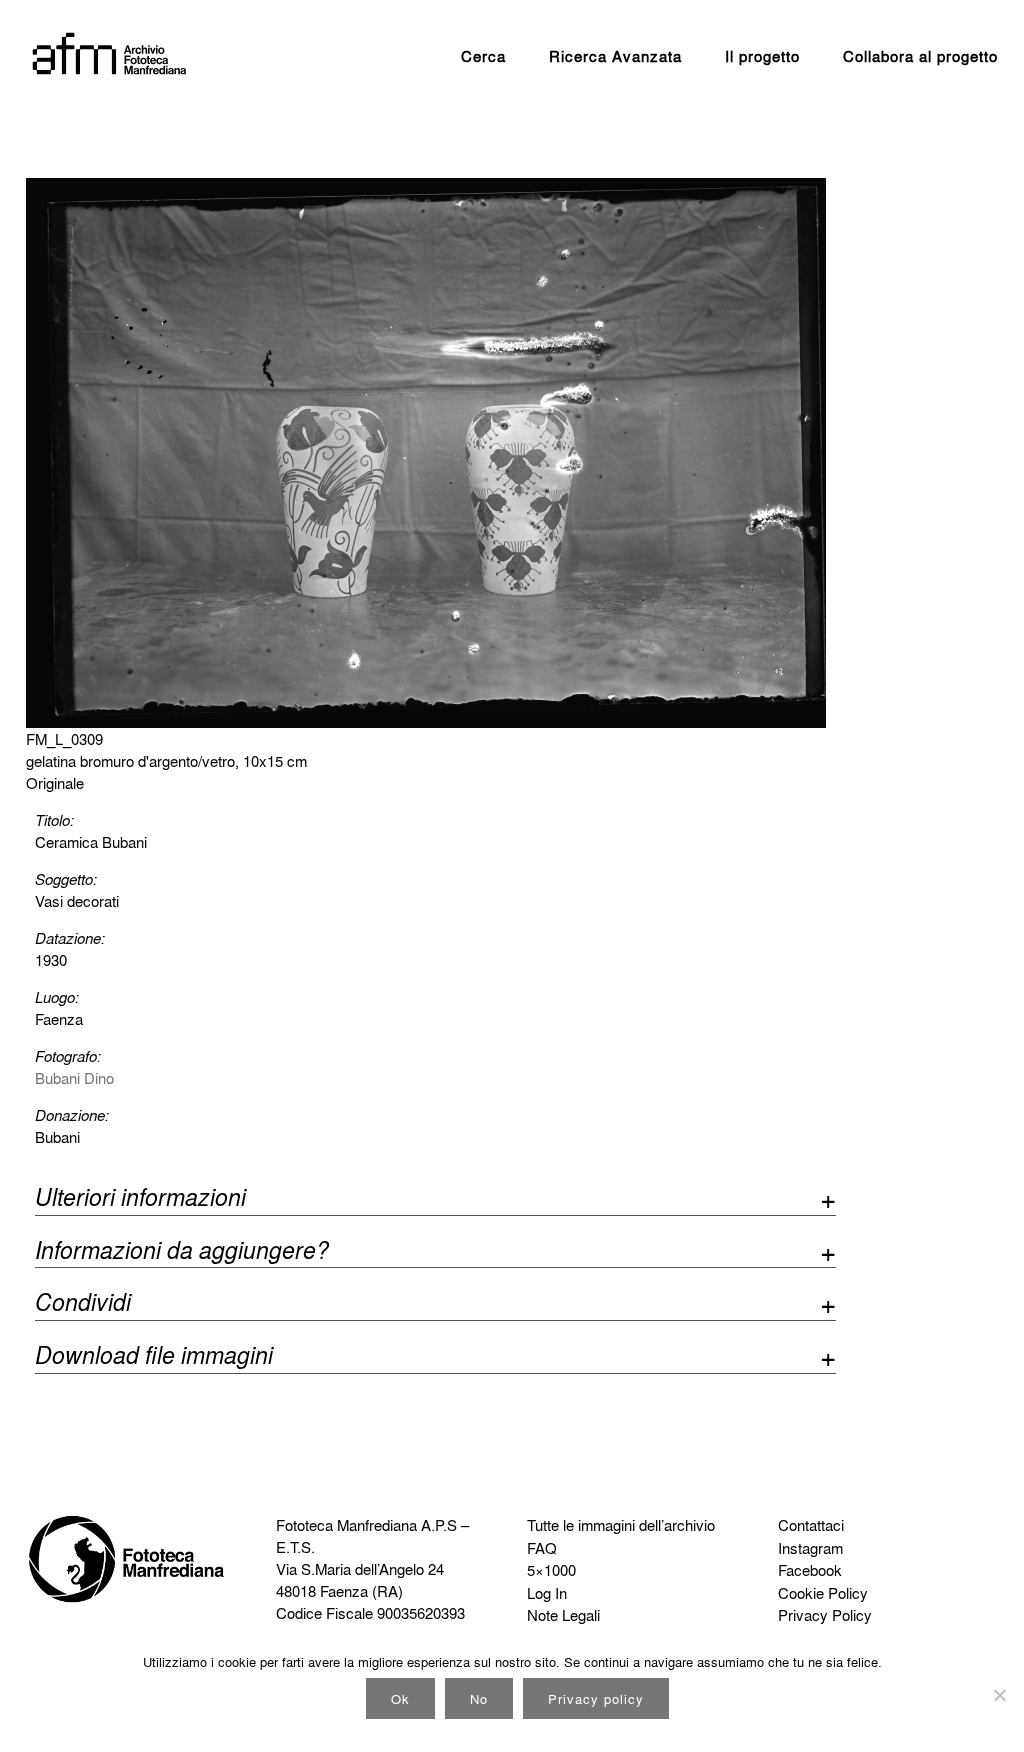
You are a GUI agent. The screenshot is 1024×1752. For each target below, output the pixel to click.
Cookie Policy (823, 1593)
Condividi (83, 1304)
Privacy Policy (825, 1615)
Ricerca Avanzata (615, 56)
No (479, 1698)
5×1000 (551, 1570)
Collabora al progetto (920, 56)
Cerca (483, 56)
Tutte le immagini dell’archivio (621, 1525)
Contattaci (811, 1525)
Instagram (810, 1548)
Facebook (810, 1570)
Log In (547, 1593)
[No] (999, 1695)
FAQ (542, 1548)
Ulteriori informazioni (140, 1199)
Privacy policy (596, 1698)
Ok (400, 1698)
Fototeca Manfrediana (346, 1525)
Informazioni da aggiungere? (182, 1252)
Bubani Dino (74, 1078)
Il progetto (762, 56)
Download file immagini (154, 1357)
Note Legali (563, 1615)
